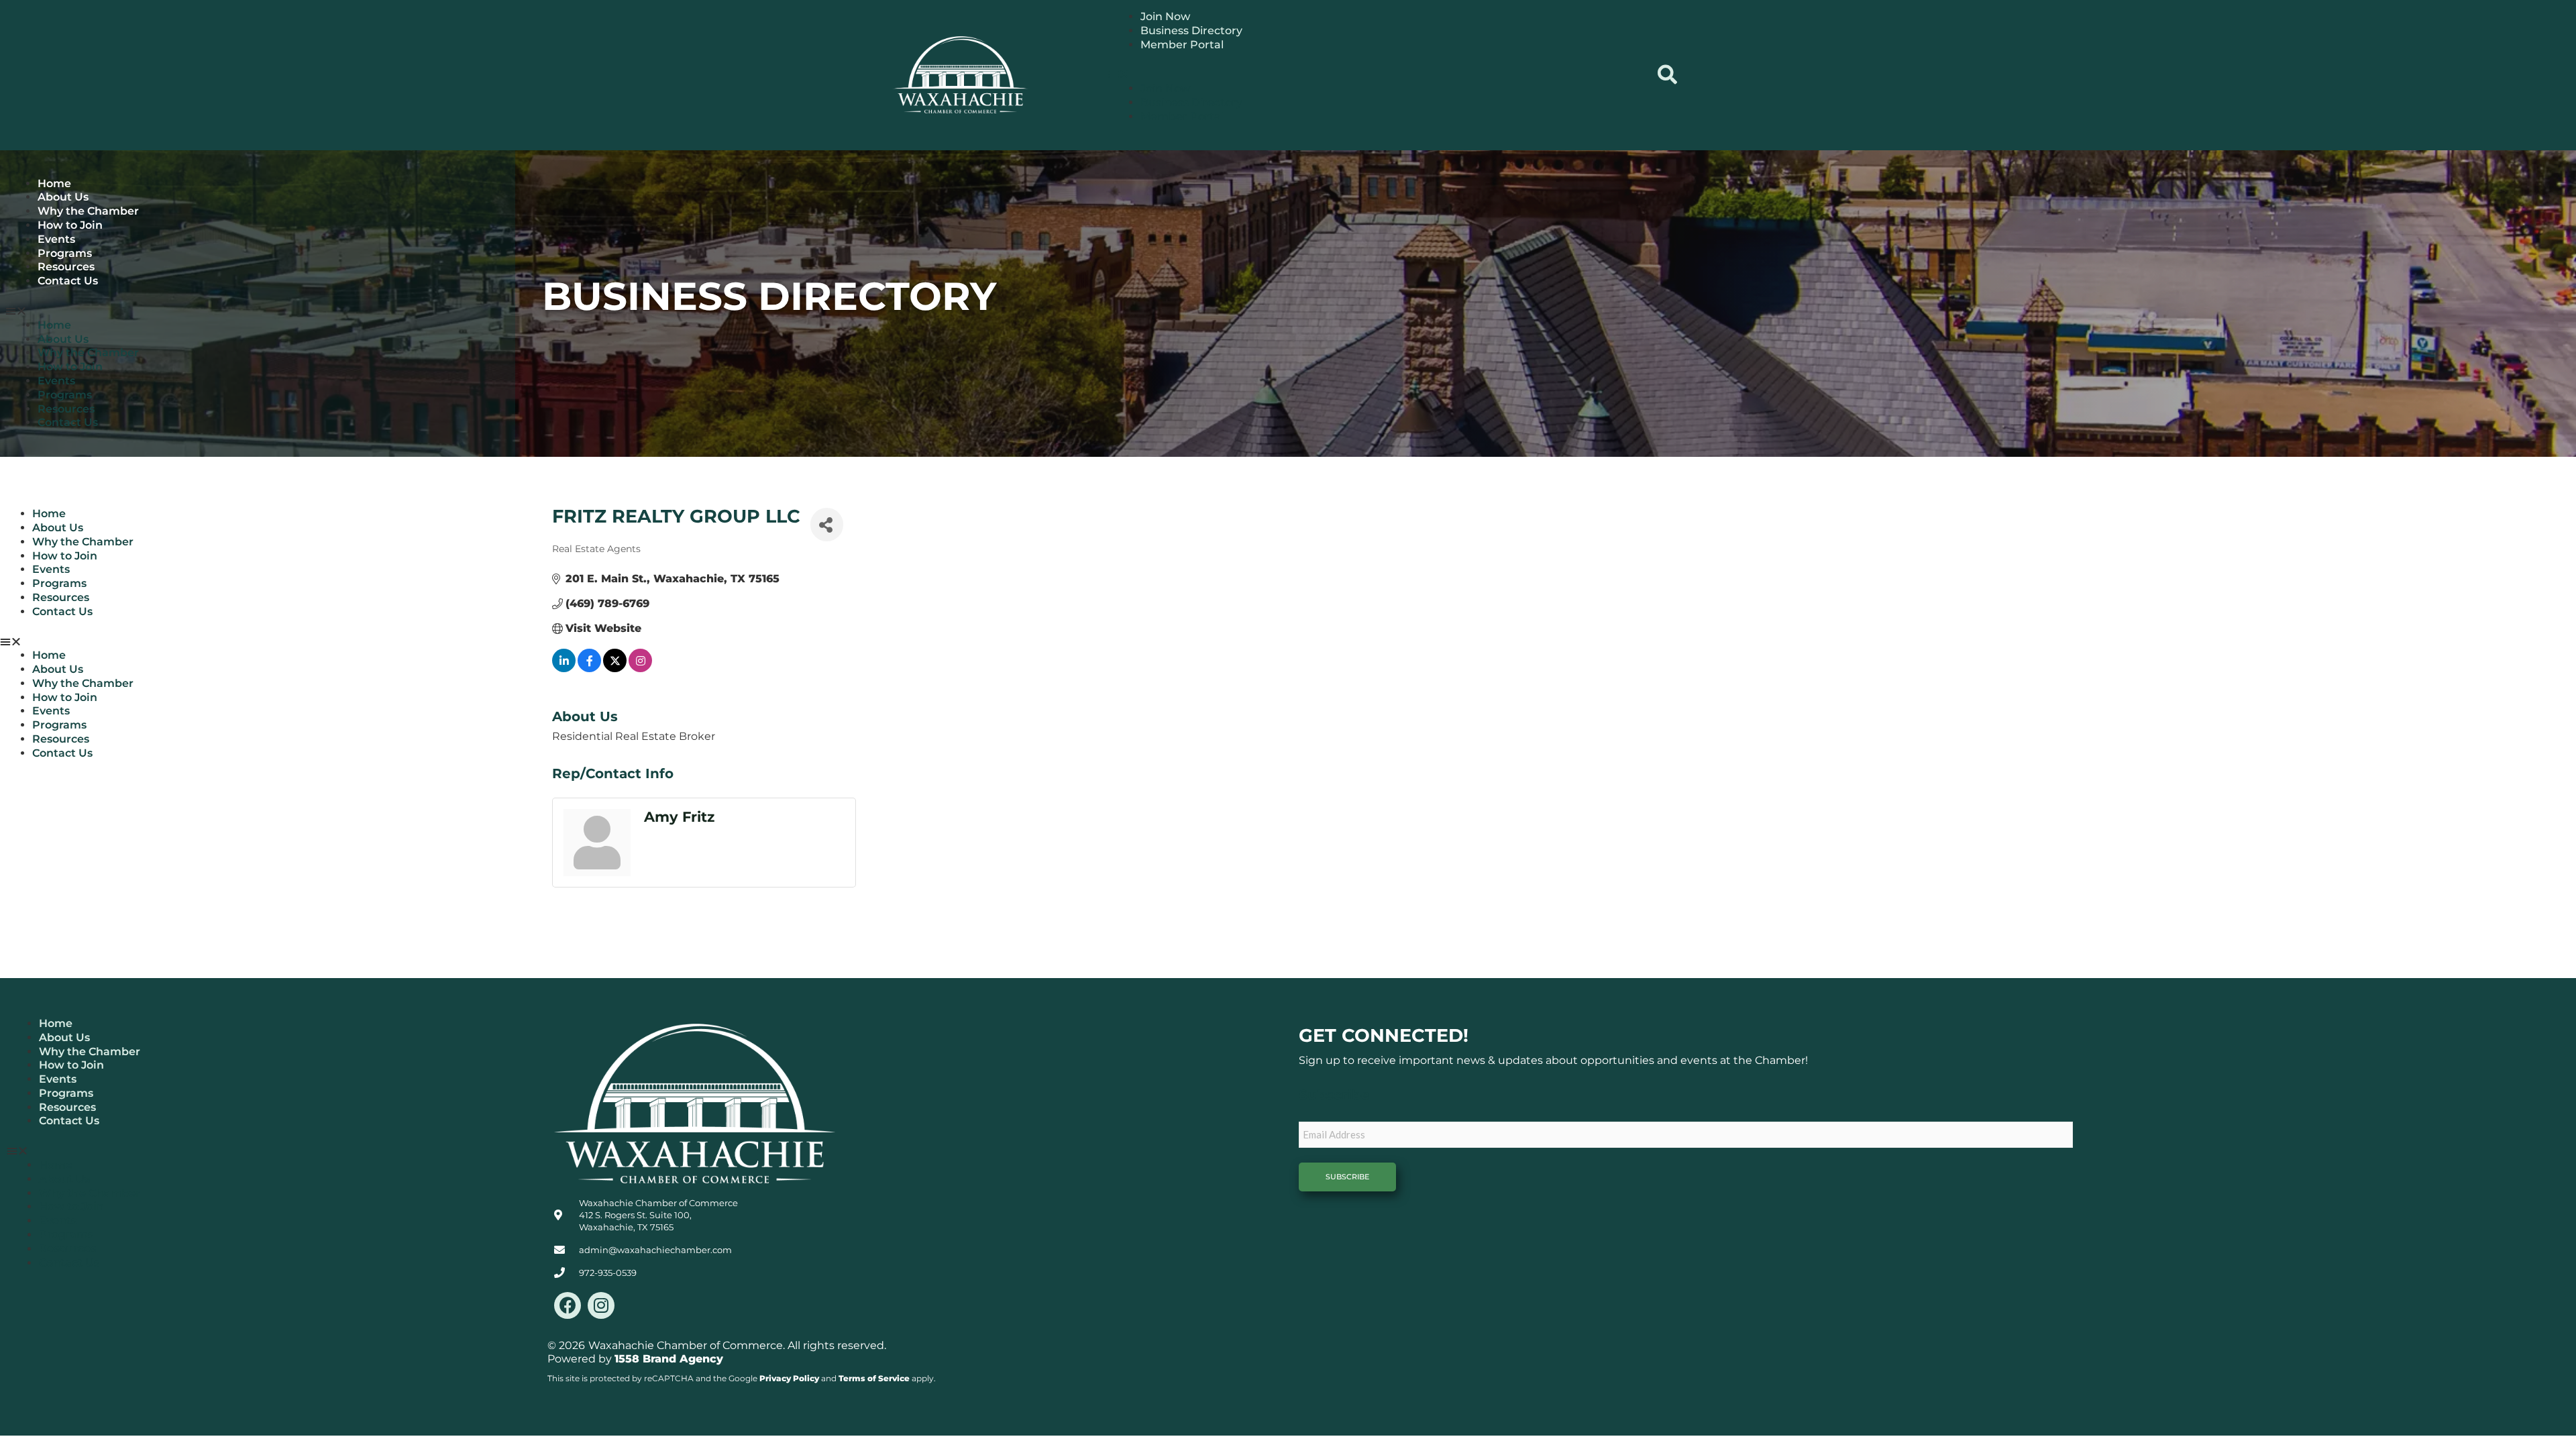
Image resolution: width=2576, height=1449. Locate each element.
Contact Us (68, 281)
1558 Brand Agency (669, 1359)
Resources (66, 267)
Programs (65, 253)
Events (56, 239)
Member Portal (1182, 45)
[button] (1375, 75)
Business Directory (1191, 31)
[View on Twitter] (615, 668)
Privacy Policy (789, 1378)
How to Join (70, 225)
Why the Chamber (88, 211)
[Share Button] (827, 525)
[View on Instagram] (640, 668)
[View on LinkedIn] (564, 668)
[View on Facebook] (589, 668)
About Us (63, 197)
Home (54, 183)
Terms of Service (874, 1378)
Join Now (1165, 16)
